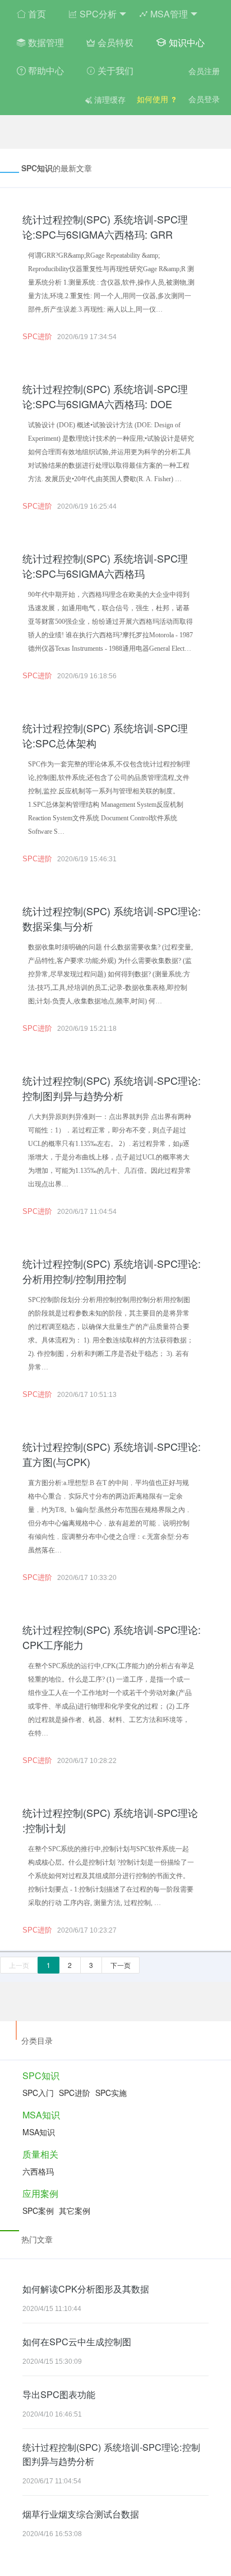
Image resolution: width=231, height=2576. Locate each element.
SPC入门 (38, 2093)
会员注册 (204, 71)
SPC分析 (97, 14)
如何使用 (154, 99)
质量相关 (40, 2154)
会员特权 (114, 42)
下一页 (121, 1965)
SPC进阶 (37, 337)
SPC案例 (38, 2210)
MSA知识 (41, 2115)
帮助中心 (45, 70)
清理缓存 (109, 99)
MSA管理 (168, 14)
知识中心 (186, 42)
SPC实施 (111, 2093)
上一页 (19, 1965)
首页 (36, 14)
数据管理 (45, 42)
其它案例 (75, 2210)
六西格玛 (38, 2171)
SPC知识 (41, 2075)
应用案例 (40, 2193)
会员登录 (204, 99)
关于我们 (114, 70)
